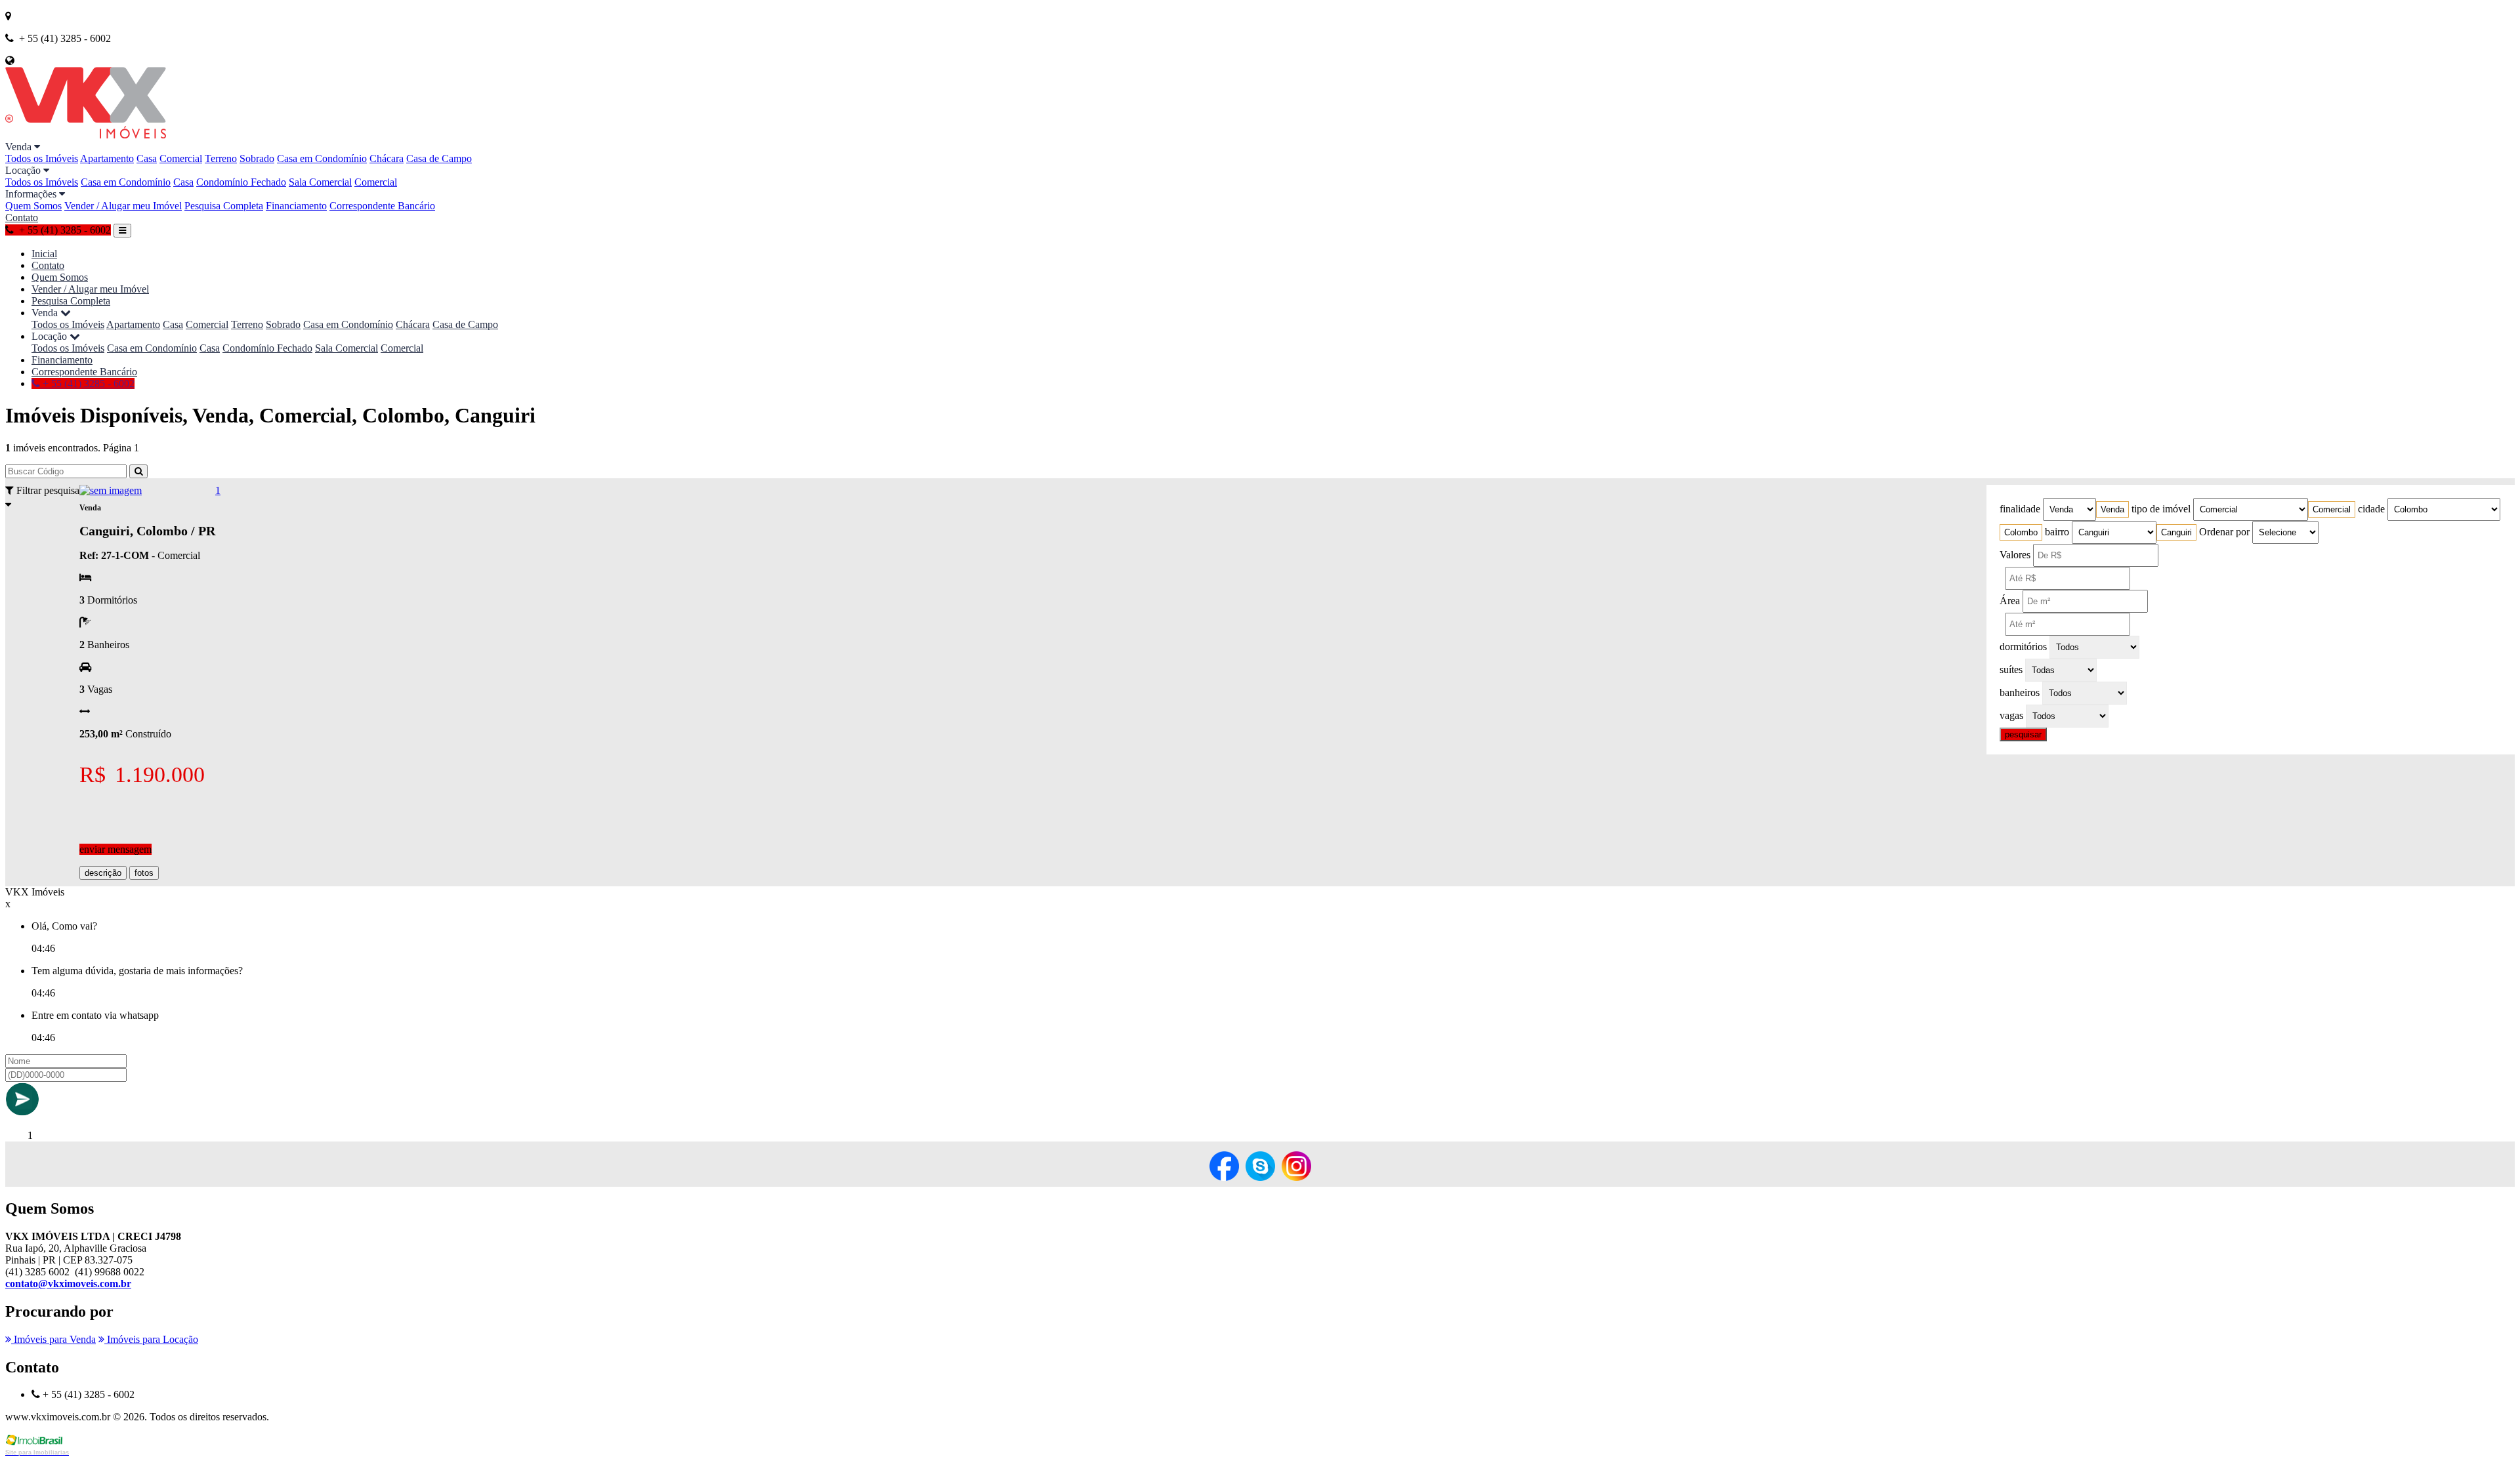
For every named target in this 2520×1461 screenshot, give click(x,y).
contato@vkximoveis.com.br (68, 1284)
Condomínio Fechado (241, 182)
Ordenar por (2224, 532)
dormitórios (2023, 647)
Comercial (181, 158)
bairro (2057, 532)
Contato (22, 217)
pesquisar (2023, 734)
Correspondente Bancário (382, 206)
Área (2010, 601)
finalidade (2020, 509)
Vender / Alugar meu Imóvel (123, 206)
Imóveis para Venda (53, 1339)
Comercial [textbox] (2332, 509)
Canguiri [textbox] (2176, 532)
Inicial (44, 254)
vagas (2011, 715)
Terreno (221, 158)
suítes (2011, 669)
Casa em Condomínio (322, 158)
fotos (144, 873)
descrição (103, 873)
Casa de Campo (439, 158)
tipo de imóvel (2161, 509)
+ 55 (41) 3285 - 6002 (87, 383)
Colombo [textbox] (2021, 532)
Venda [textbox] (2112, 509)
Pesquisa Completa (224, 206)
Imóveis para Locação (151, 1339)
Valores (2015, 555)
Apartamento (107, 158)
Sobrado (257, 158)
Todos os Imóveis (42, 158)
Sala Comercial (320, 182)
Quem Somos (33, 206)
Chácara (387, 158)
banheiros (2020, 692)
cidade (2371, 509)
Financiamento (296, 206)
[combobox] (2112, 509)
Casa (147, 158)
